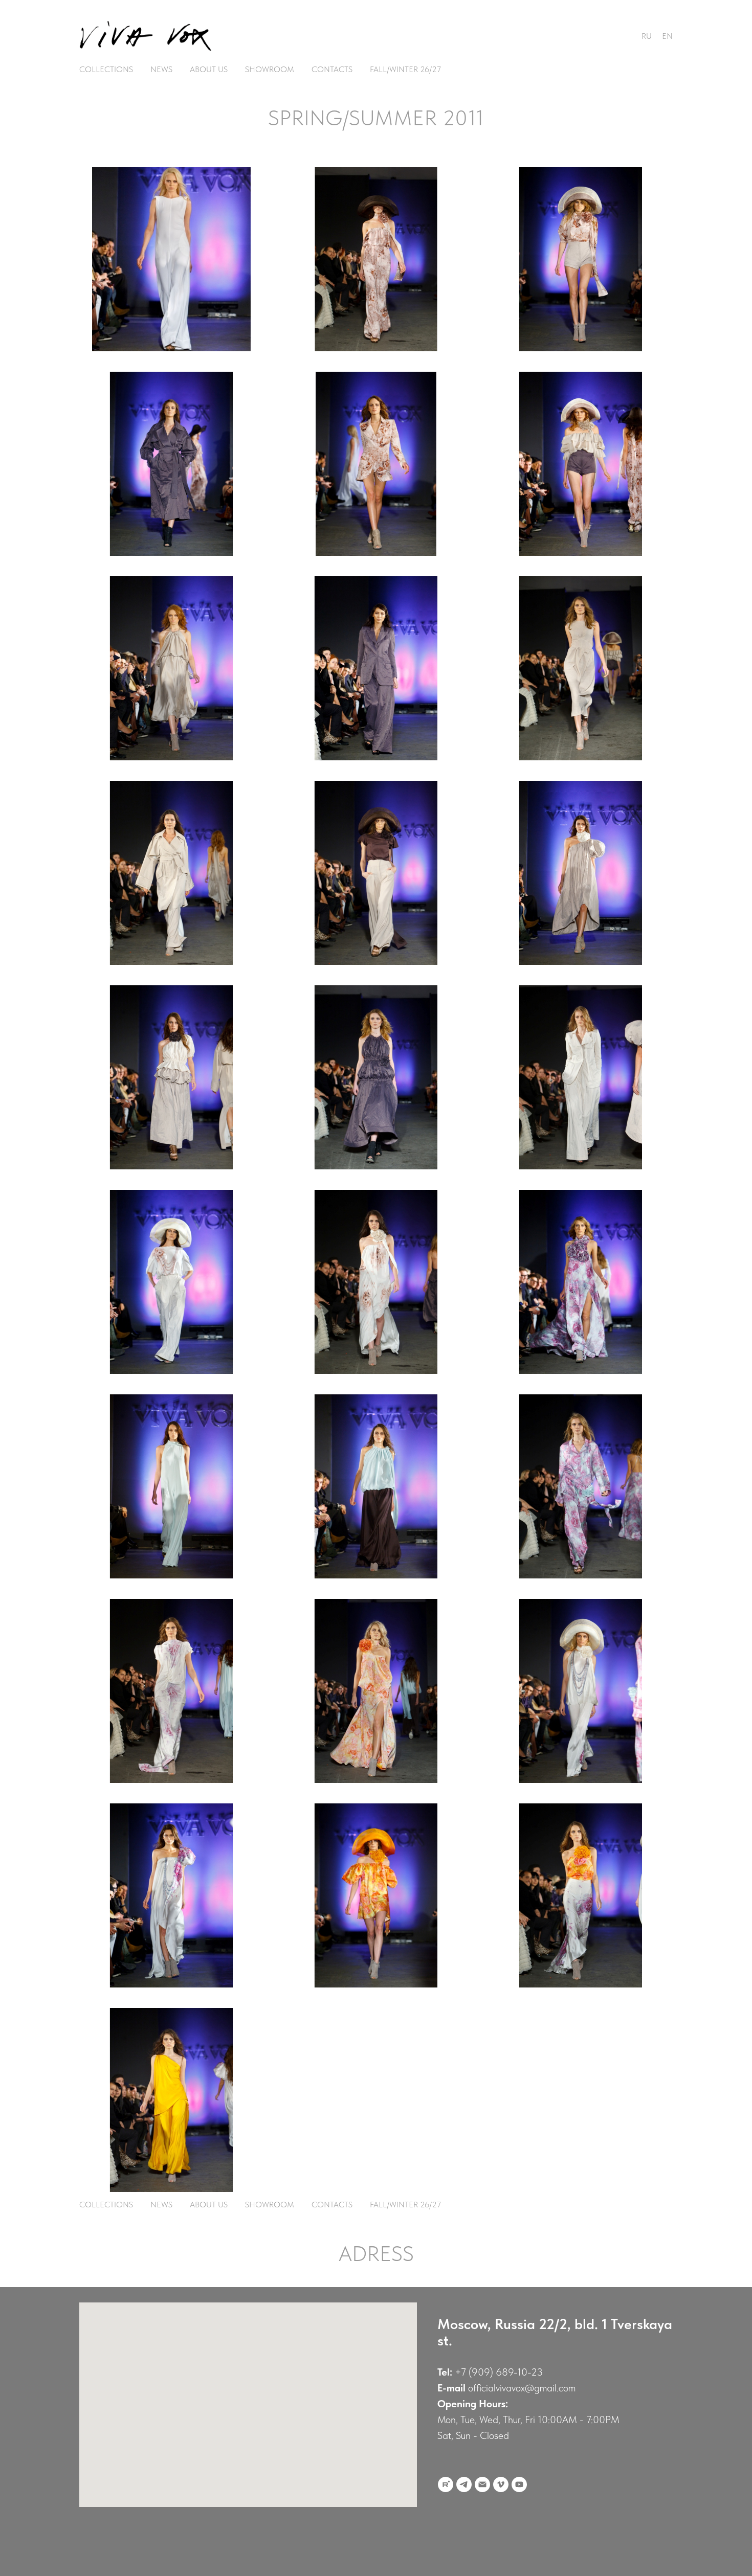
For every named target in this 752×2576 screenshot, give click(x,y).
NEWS (161, 69)
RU (647, 36)
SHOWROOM (270, 69)
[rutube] (446, 2484)
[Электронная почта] (482, 2484)
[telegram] (464, 2484)
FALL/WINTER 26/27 (405, 69)
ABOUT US (209, 69)
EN (667, 36)
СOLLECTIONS (106, 69)
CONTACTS (332, 69)
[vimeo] (501, 2484)
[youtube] (519, 2484)
